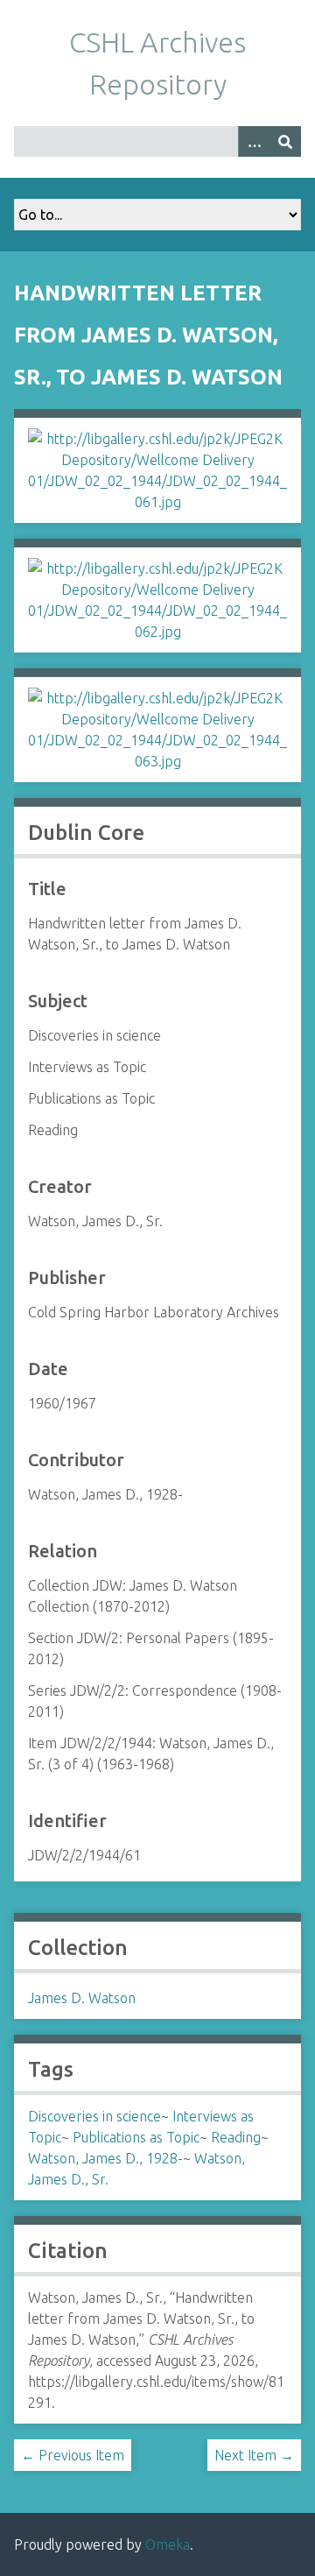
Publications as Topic (136, 2137)
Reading (236, 2137)
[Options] (254, 141)
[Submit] (285, 141)
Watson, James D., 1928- (105, 2158)
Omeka (168, 2544)
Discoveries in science (94, 2116)
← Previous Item (73, 2455)
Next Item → (254, 2455)
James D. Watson (82, 1998)
